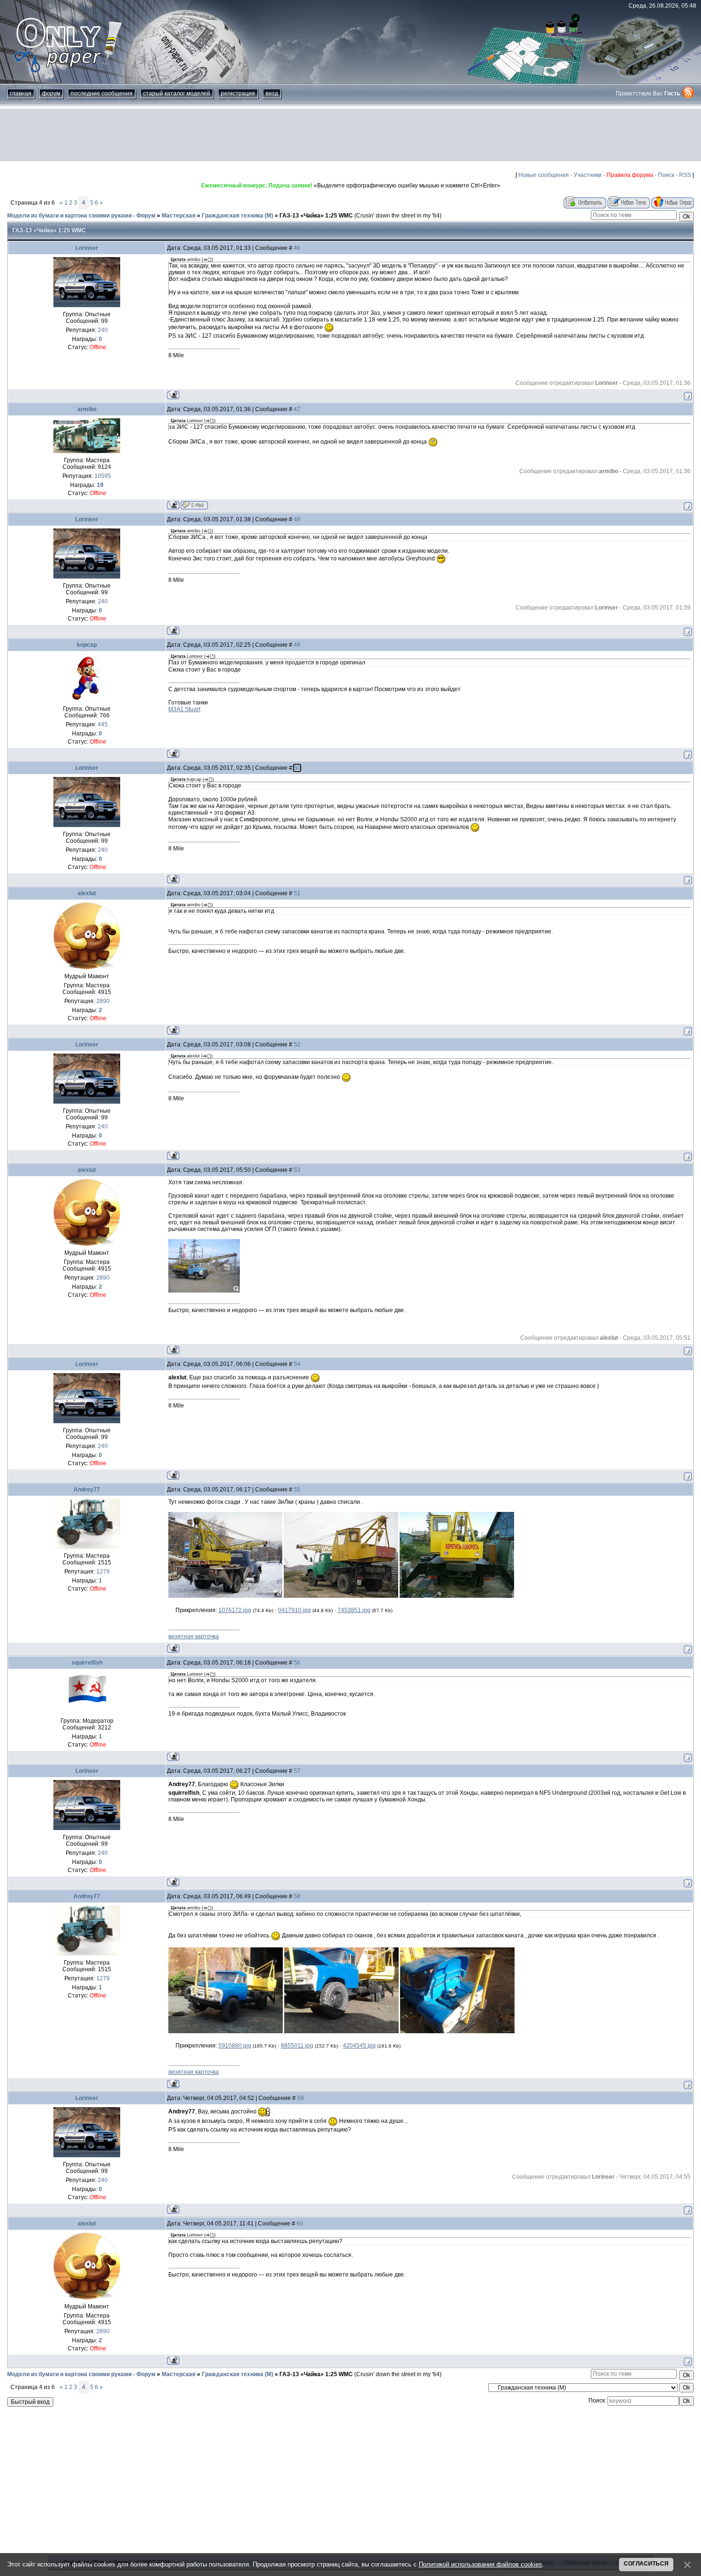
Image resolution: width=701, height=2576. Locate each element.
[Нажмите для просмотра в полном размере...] (225, 1596)
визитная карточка (194, 1636)
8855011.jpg (297, 2046)
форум (51, 93)
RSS (685, 175)
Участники (588, 175)
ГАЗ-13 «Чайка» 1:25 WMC (316, 216)
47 (297, 409)
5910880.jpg (235, 2046)
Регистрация (238, 93)
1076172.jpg (235, 1610)
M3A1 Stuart (184, 709)
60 (300, 2224)
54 (297, 1364)
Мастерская (179, 216)
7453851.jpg (354, 1610)
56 (297, 1663)
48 (297, 519)
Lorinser (87, 248)
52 (297, 1045)
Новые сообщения (544, 175)
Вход (272, 93)
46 (297, 248)
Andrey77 (87, 1490)
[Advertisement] (350, 135)
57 (297, 1771)
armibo (87, 409)
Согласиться (646, 2564)
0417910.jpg (294, 1610)
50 (297, 768)
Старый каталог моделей (177, 93)
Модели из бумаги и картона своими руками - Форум (81, 216)
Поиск (666, 175)
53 (297, 1170)
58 (297, 1896)
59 (300, 2098)
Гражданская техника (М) (237, 216)
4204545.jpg (359, 2046)
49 (297, 645)
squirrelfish (87, 1663)
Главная (21, 93)
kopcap (87, 645)
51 (297, 893)
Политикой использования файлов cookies (480, 2564)
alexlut (87, 893)
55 (297, 1490)
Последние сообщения (102, 93)
